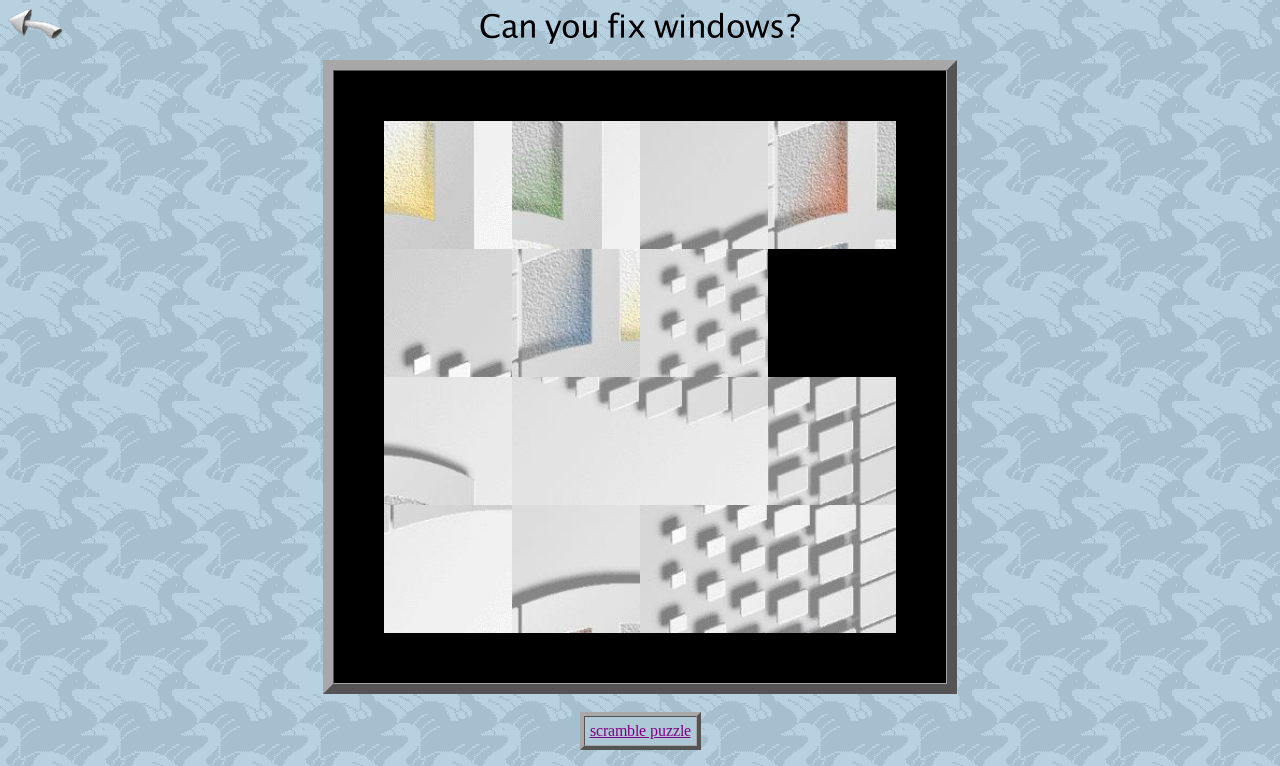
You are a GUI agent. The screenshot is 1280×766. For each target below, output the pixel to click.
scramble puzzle (640, 730)
